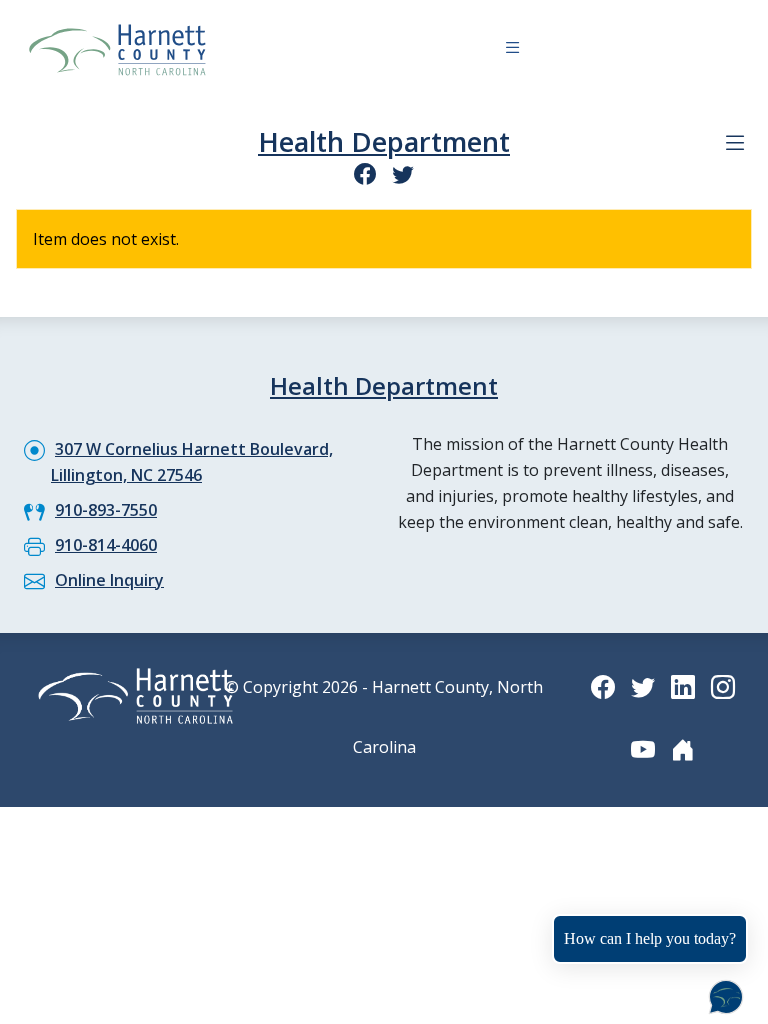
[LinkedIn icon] (683, 686)
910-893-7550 (106, 510)
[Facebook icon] (365, 173)
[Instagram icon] (723, 686)
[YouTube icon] (643, 749)
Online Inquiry (109, 580)
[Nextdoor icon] (683, 749)
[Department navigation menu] (735, 143)
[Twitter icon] (403, 173)
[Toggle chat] (722, 993)
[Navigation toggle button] (512, 50)
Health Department (384, 141)
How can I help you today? (650, 938)
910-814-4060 (106, 545)
